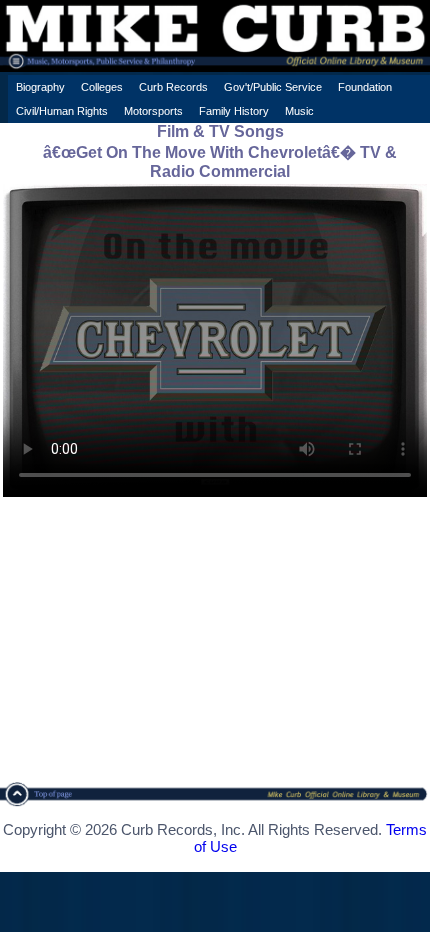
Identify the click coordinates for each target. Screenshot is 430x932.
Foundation (365, 87)
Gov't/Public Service (273, 87)
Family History (234, 111)
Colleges (102, 87)
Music (299, 111)
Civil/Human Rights (62, 111)
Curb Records (173, 87)
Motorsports (153, 111)
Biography (40, 87)
